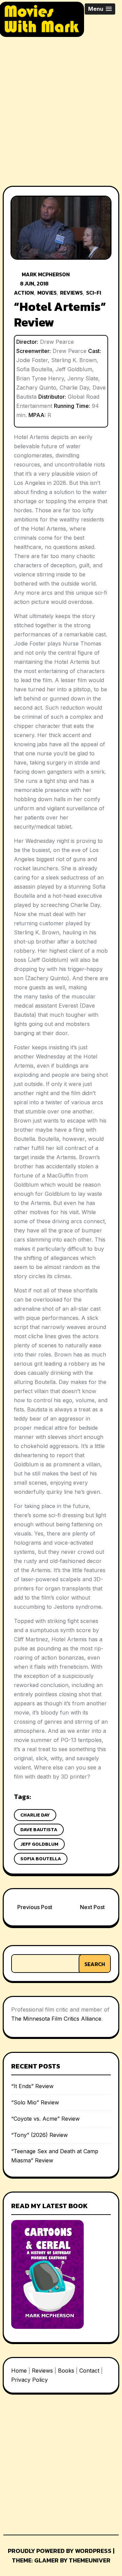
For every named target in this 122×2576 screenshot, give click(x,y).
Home (19, 2371)
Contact (89, 2371)
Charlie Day (35, 1815)
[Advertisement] (61, 106)
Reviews (71, 293)
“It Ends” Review (32, 2086)
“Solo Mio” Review (35, 2102)
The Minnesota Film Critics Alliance (56, 2019)
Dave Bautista (39, 1830)
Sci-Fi (94, 293)
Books (66, 2371)
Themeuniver (90, 2560)
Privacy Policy (29, 2380)
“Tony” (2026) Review (39, 2135)
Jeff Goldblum (39, 1844)
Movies (47, 293)
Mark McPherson (46, 274)
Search (95, 1964)
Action (24, 293)
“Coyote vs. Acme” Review (45, 2119)
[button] (100, 9)
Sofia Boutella (41, 1859)
